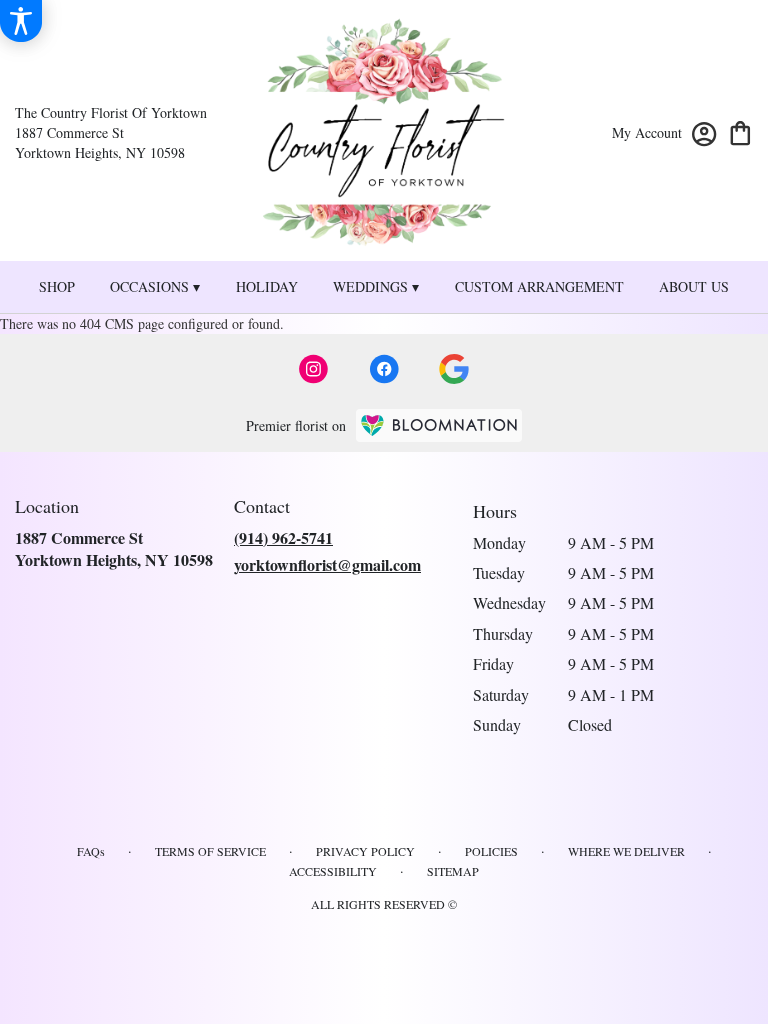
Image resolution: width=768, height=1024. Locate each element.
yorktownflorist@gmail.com (327, 564)
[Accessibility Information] (21, 21)
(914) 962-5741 (283, 537)
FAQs (91, 851)
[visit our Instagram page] (314, 369)
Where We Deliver (626, 851)
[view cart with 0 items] (740, 131)
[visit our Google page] (454, 369)
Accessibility (333, 871)
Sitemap (453, 871)
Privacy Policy (365, 851)
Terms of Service (210, 851)
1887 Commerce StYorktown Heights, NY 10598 (114, 548)
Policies (491, 851)
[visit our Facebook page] (384, 369)
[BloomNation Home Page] (439, 425)
